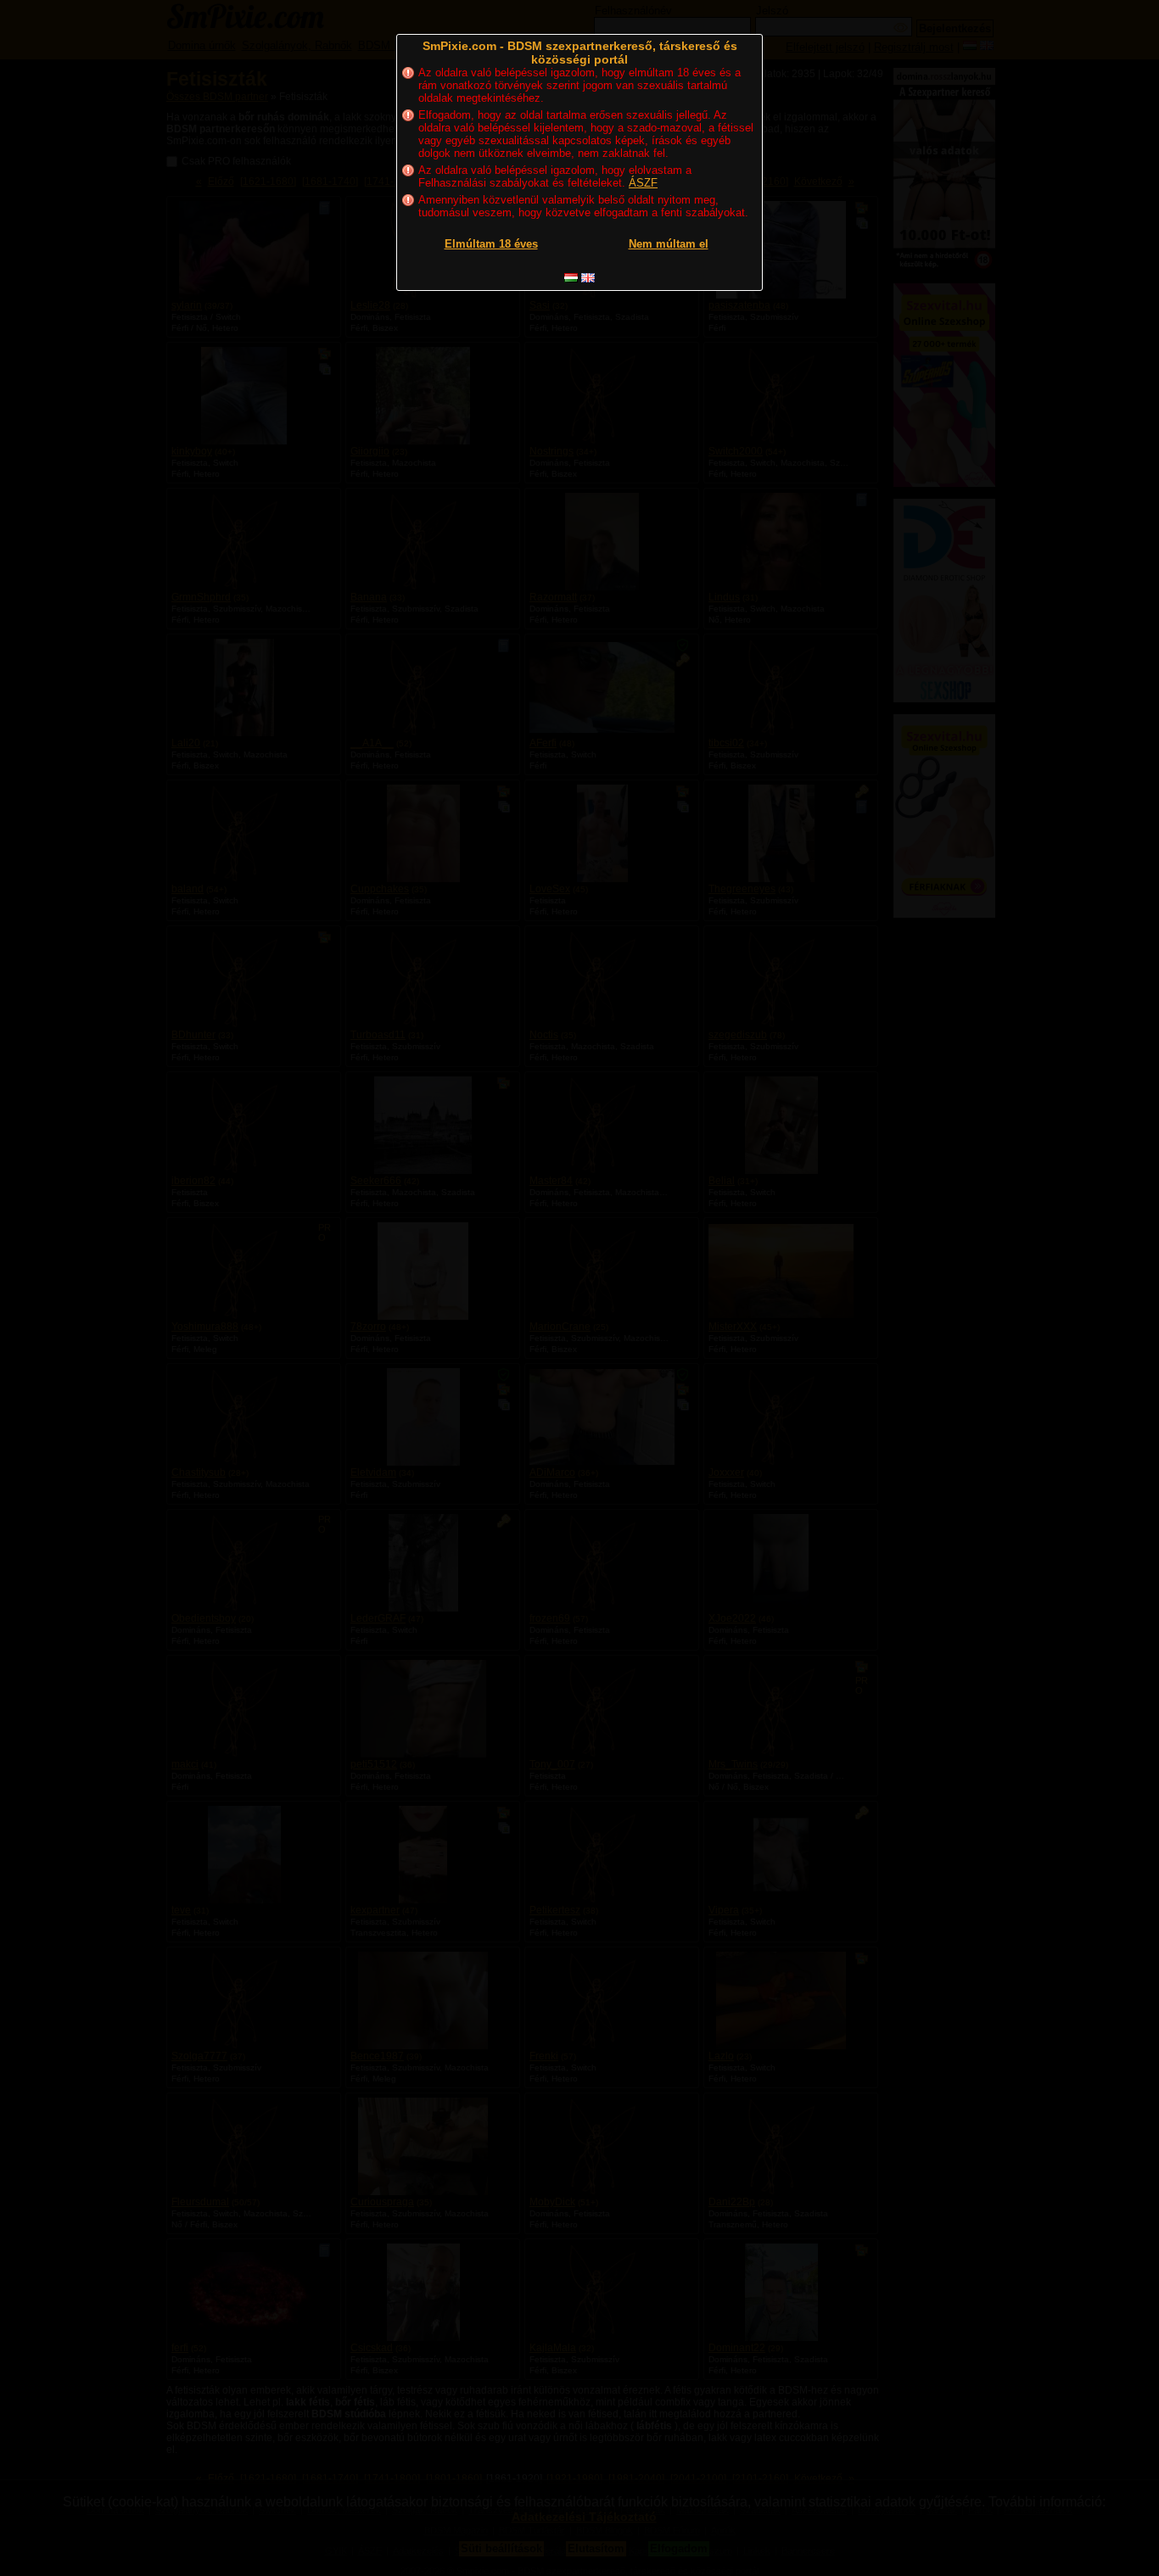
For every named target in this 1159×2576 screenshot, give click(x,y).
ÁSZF (643, 183)
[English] (588, 278)
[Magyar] (571, 278)
